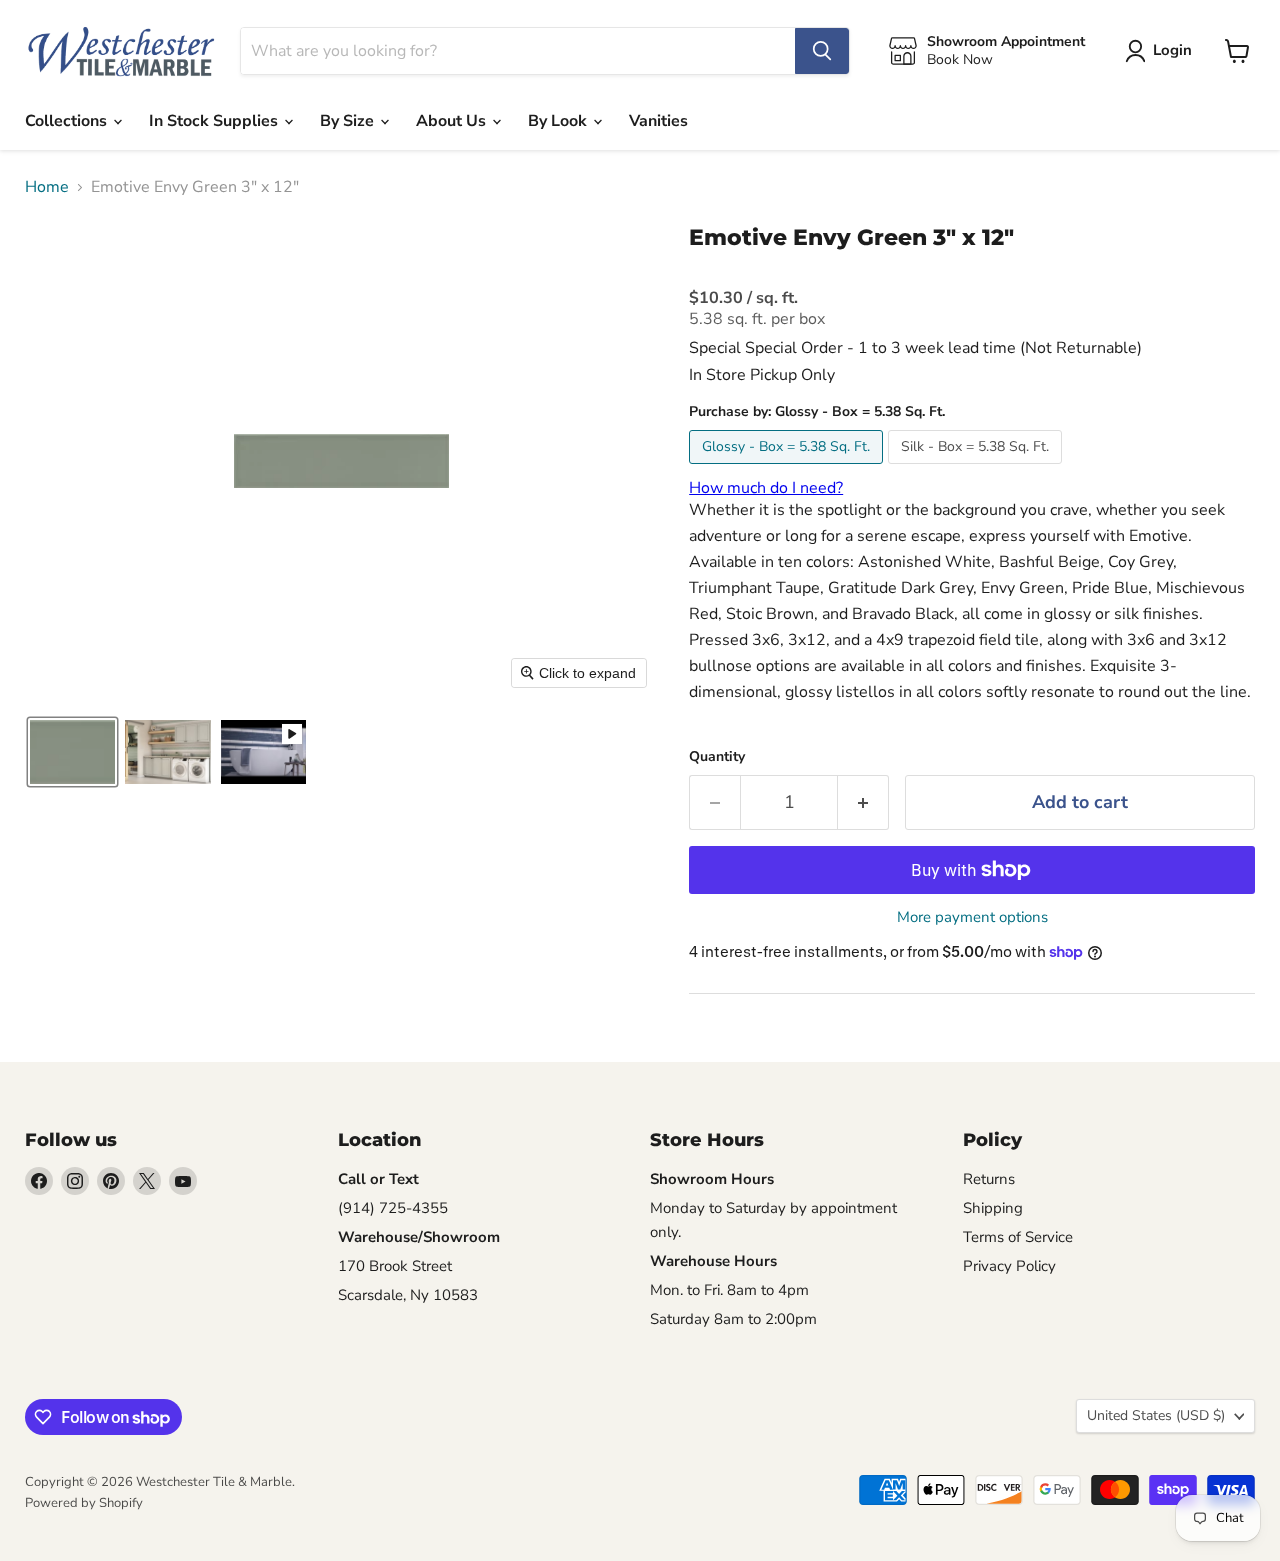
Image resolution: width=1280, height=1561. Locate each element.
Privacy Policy (1009, 1266)
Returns (989, 1179)
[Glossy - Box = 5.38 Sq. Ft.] (788, 469)
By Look (559, 121)
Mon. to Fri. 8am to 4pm (729, 1290)
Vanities (658, 121)
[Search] (822, 51)
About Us (453, 121)
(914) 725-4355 (393, 1208)
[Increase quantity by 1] (863, 802)
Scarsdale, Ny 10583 (408, 1295)
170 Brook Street (395, 1266)
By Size (349, 121)
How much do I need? (766, 488)
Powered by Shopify (84, 1503)
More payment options (972, 917)
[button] (72, 752)
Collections (68, 121)
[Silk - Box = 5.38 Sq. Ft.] (977, 469)
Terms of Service (1018, 1237)
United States (1156, 1415)
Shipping (993, 1208)
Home (47, 187)
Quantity (717, 757)
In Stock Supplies (215, 121)
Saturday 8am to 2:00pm (733, 1319)
